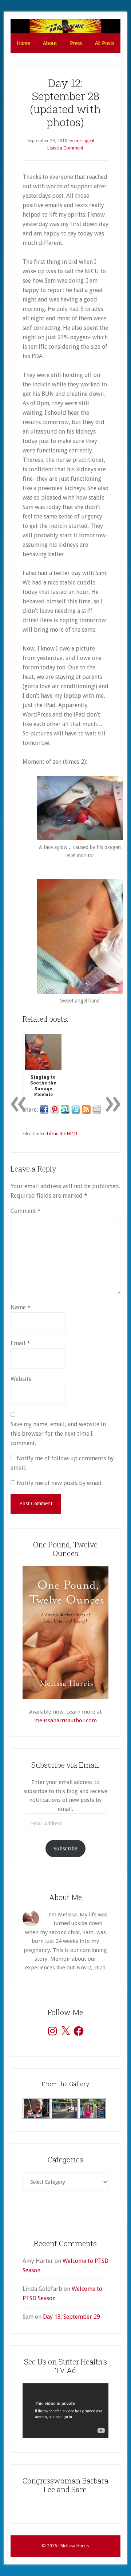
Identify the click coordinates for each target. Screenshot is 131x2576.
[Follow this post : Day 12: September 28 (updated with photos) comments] (86, 1109)
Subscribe (65, 1849)
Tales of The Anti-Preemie (65, 26)
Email (20, 1343)
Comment (26, 1211)
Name (21, 1307)
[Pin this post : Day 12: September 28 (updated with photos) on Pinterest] (55, 1109)
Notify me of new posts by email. (60, 1483)
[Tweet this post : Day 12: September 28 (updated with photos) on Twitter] (76, 1109)
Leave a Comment (65, 148)
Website (21, 1379)
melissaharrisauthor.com (65, 1720)
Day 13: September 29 (72, 2317)
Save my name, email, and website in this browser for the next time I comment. (58, 1434)
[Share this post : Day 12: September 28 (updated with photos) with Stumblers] (65, 1109)
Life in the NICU (62, 1134)
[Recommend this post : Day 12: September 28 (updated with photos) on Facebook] (44, 1109)
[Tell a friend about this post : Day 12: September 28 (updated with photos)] (97, 1109)
